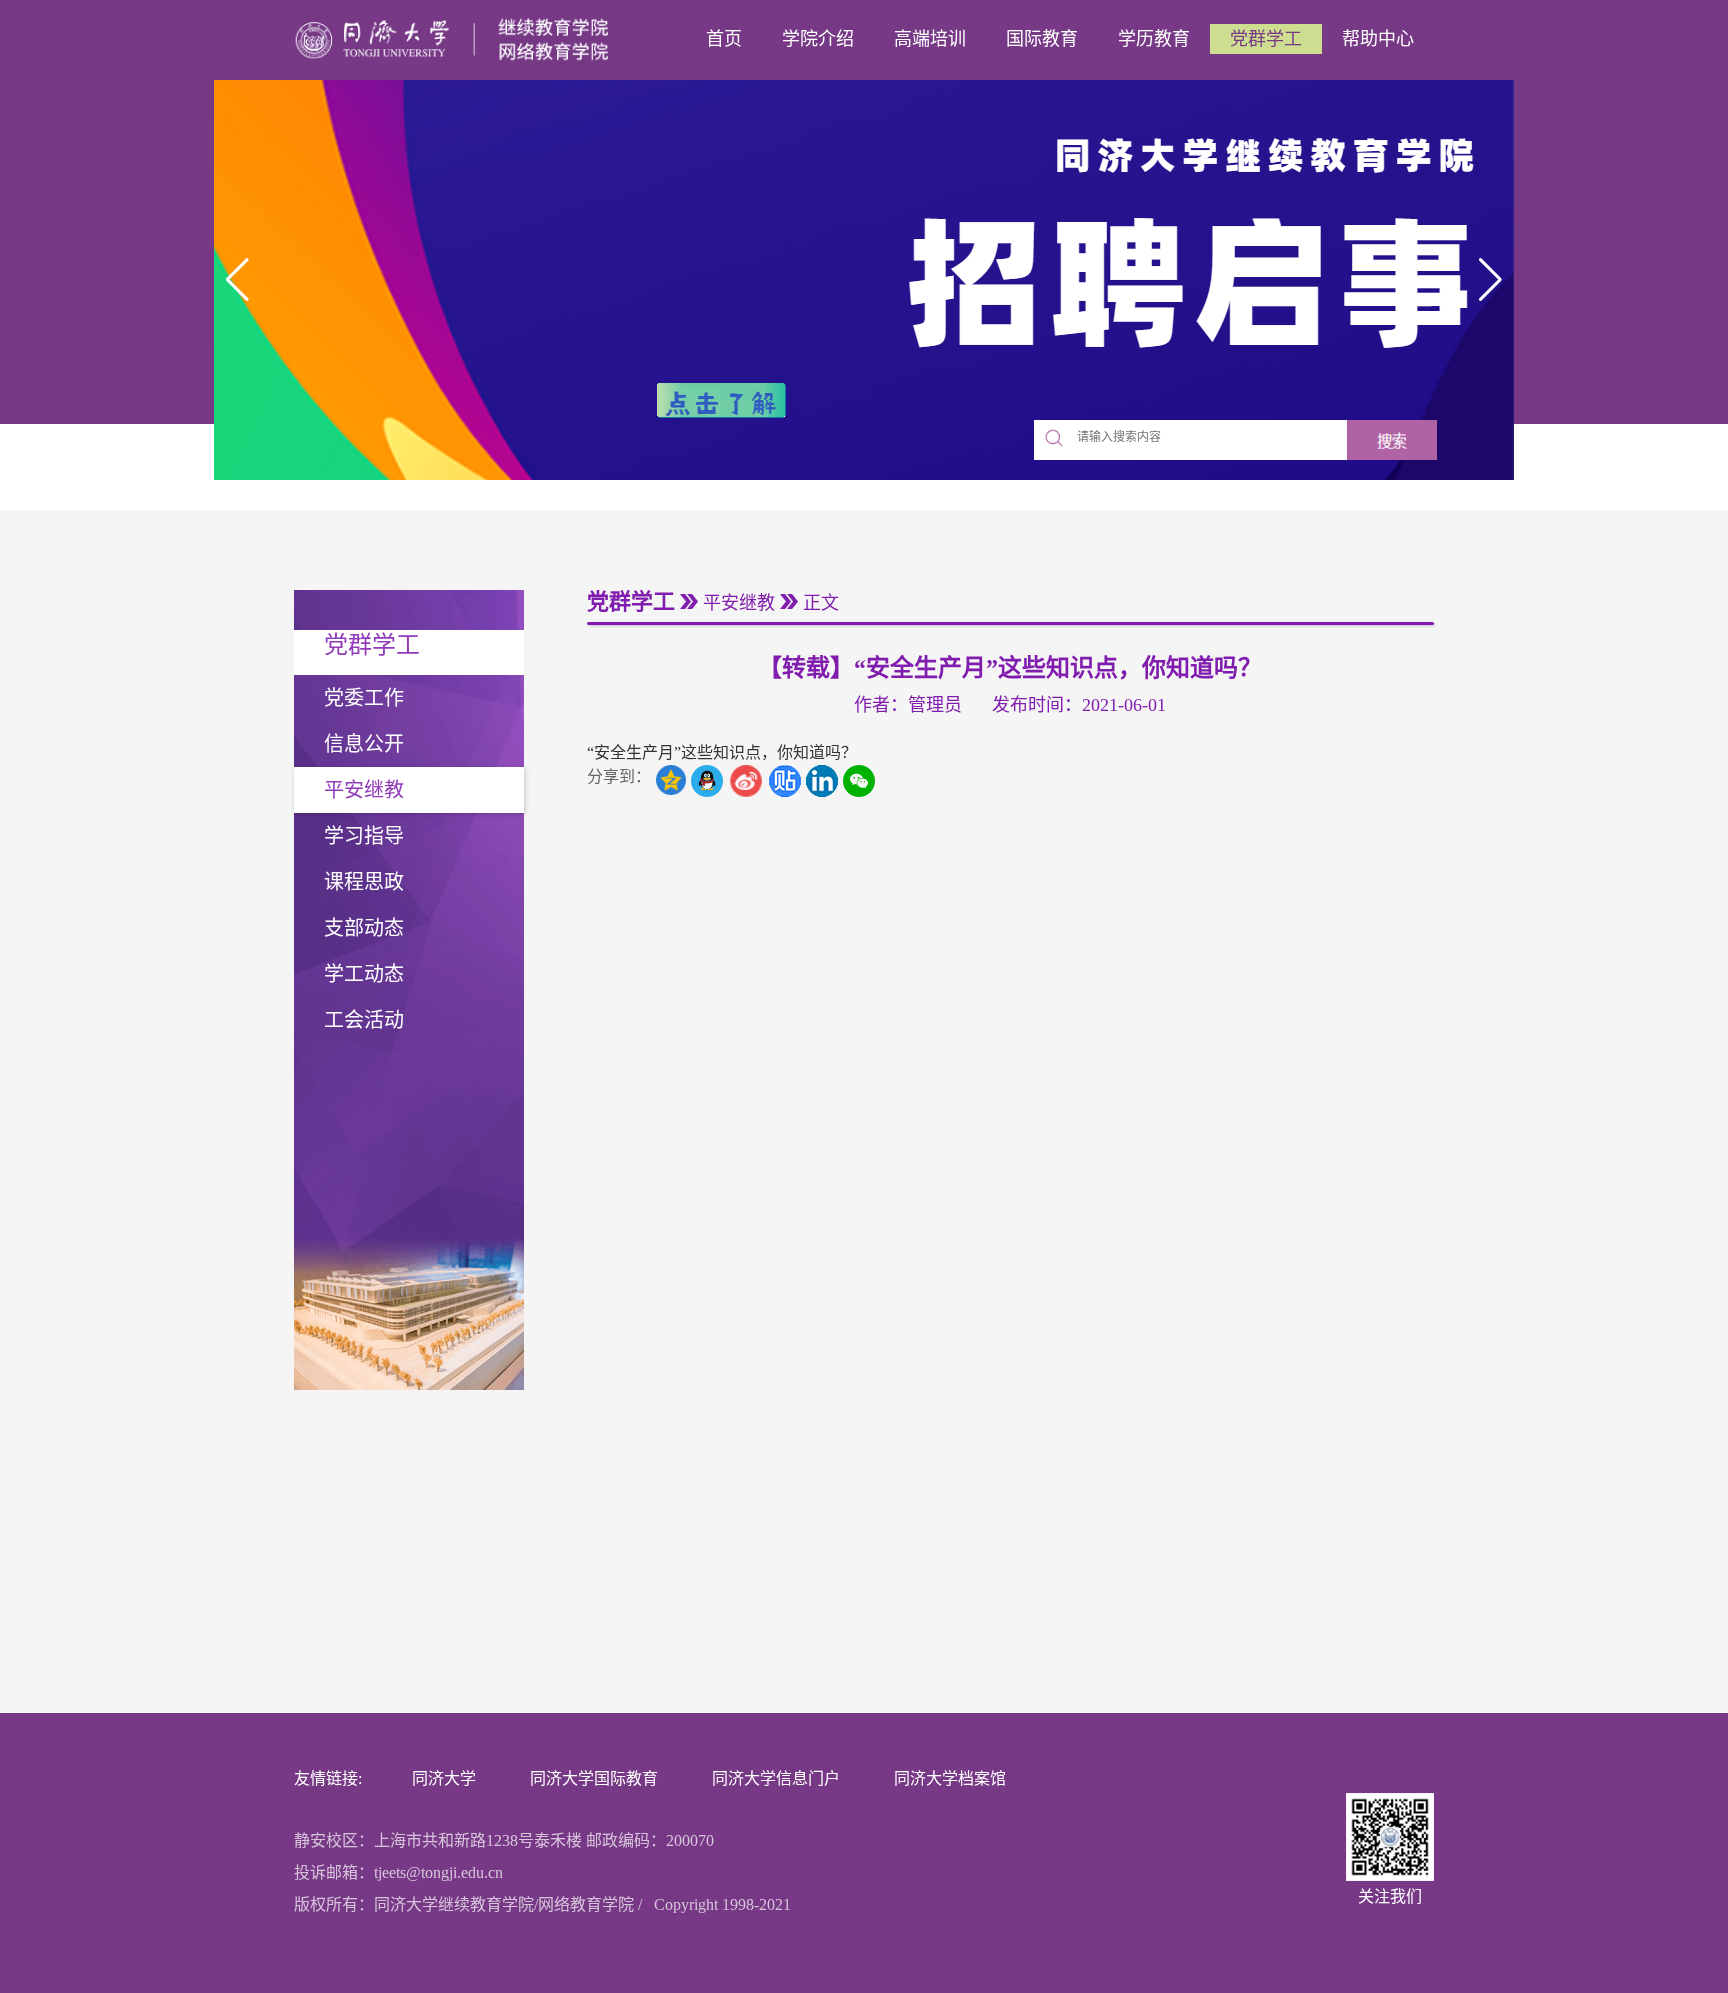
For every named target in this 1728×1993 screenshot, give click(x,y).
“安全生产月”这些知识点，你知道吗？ (722, 752)
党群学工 (1266, 39)
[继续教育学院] (457, 40)
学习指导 (364, 836)
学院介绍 (818, 39)
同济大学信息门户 (776, 1778)
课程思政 (364, 882)
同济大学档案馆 (950, 1778)
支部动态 (364, 928)
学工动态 (364, 974)
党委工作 (364, 698)
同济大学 (444, 1778)
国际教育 (1042, 39)
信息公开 (364, 744)
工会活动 (364, 1020)
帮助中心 (1378, 39)
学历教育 (1154, 39)
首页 (724, 39)
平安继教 (364, 790)
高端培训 (930, 39)
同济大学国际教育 (594, 1778)
